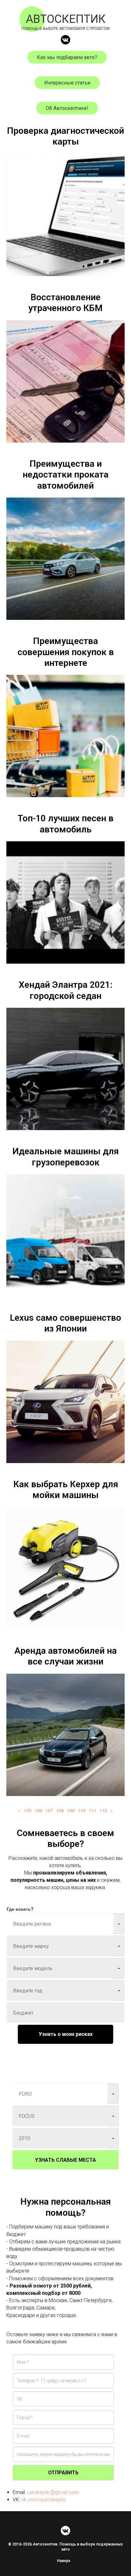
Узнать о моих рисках (66, 2034)
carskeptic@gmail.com (53, 2492)
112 (103, 1810)
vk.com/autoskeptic (44, 2500)
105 (28, 1810)
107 (49, 1810)
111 (93, 1810)
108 (60, 1810)
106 (38, 1810)
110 (82, 1810)
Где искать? (20, 1909)
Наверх (64, 2561)
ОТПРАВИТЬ (63, 2473)
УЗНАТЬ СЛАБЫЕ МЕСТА (65, 2160)
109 (71, 1810)
